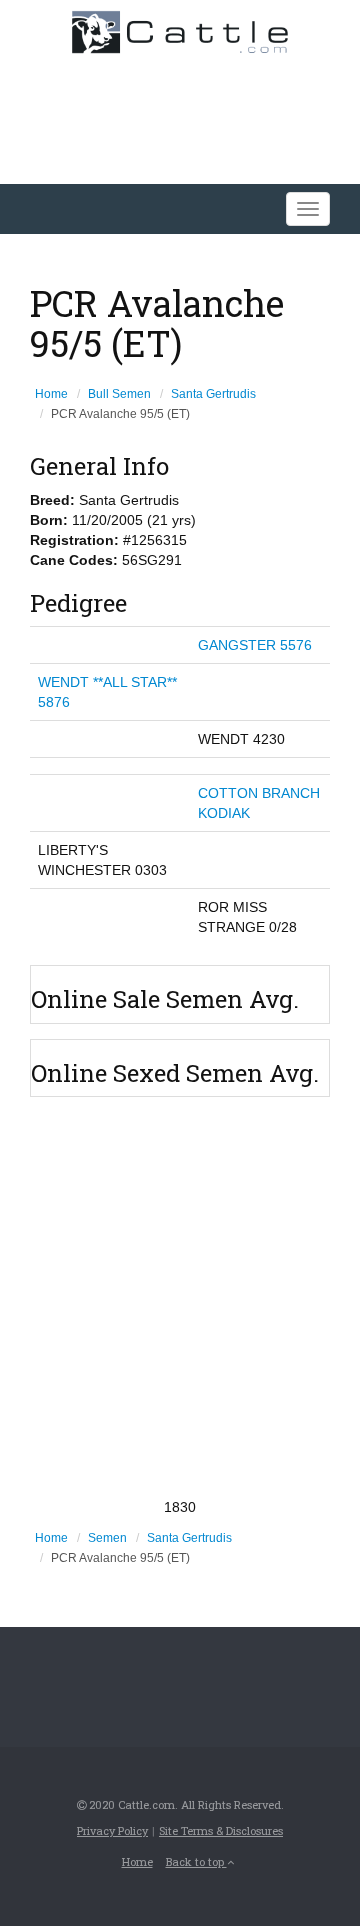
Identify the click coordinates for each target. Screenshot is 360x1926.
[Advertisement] (180, 1297)
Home (51, 394)
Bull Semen (119, 394)
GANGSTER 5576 (255, 645)
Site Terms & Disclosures (221, 1830)
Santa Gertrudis (213, 394)
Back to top (196, 1861)
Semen (107, 1538)
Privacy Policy (112, 1830)
